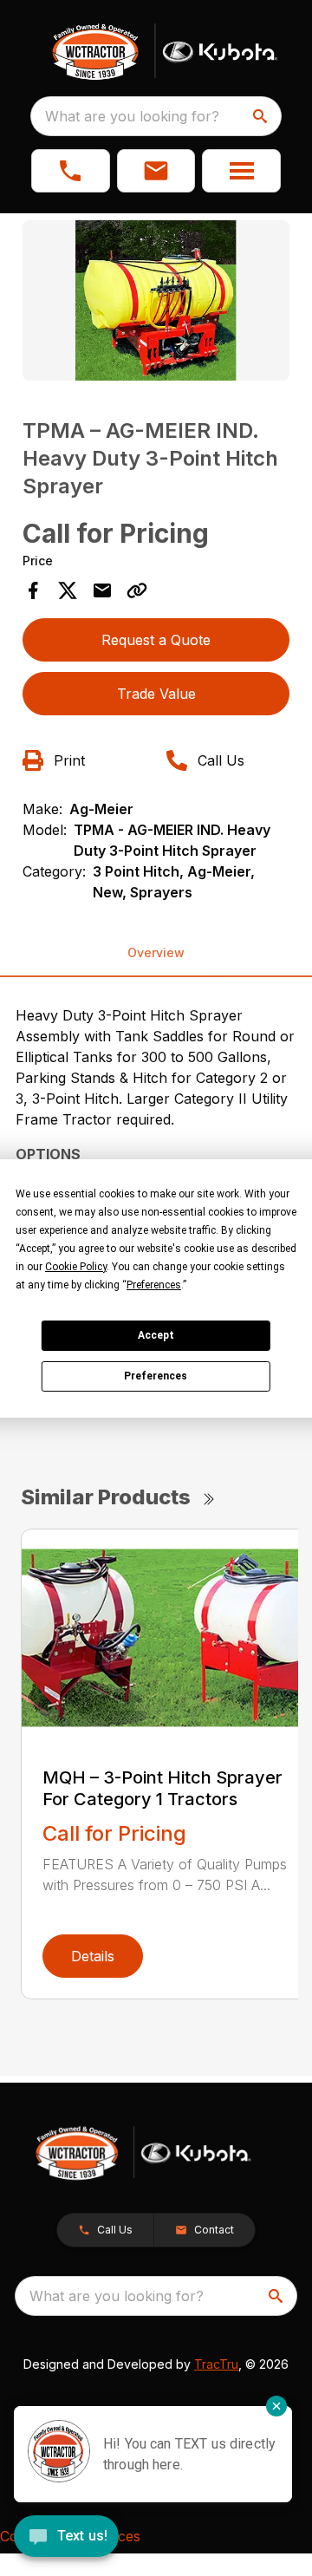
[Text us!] (66, 2538)
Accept (156, 1335)
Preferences (156, 1376)
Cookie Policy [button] (76, 1267)
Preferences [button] (154, 1285)
